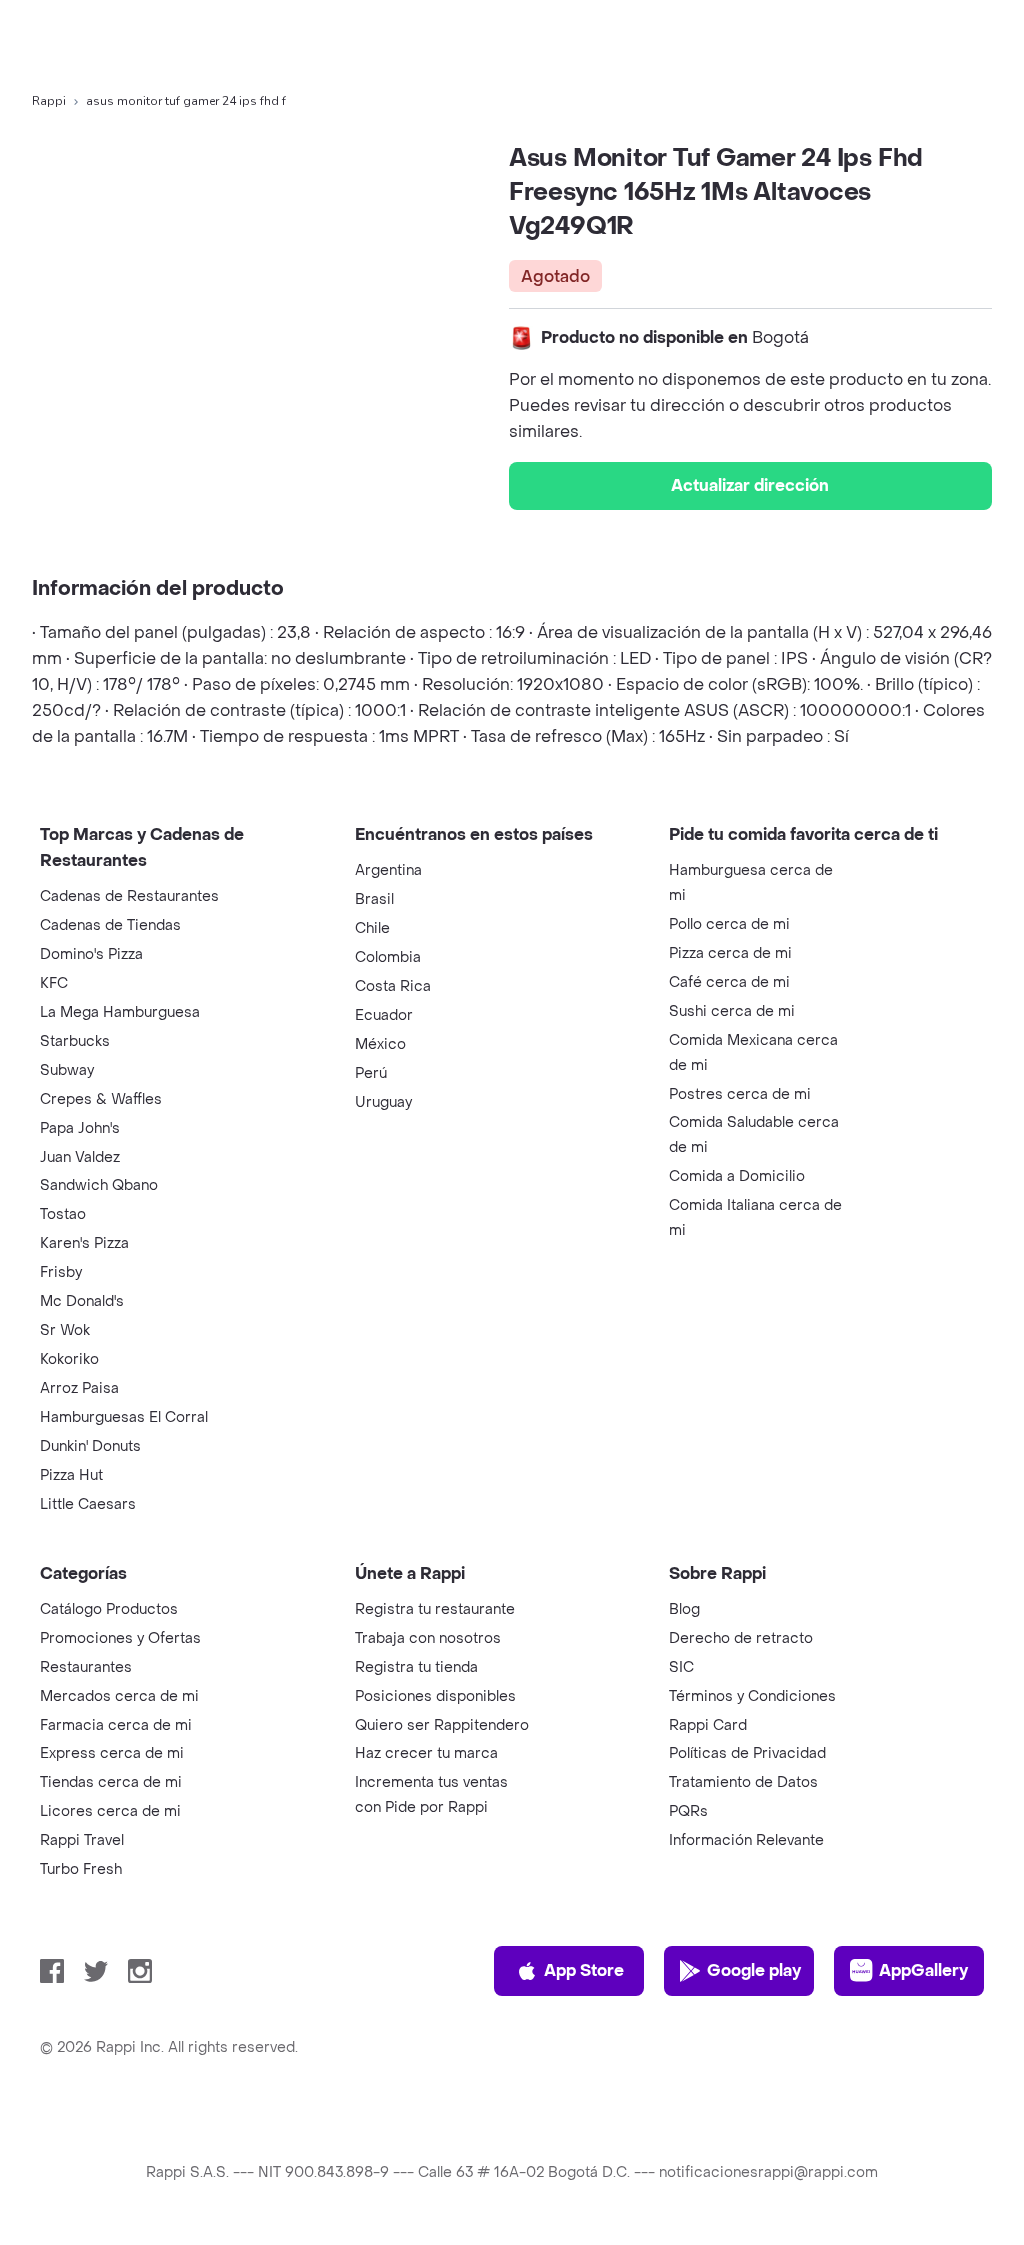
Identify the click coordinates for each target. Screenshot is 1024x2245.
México (380, 1044)
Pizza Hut (71, 1475)
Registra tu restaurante (435, 1609)
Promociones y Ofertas (120, 1638)
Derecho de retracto (741, 1638)
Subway (67, 1070)
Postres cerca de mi (740, 1094)
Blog (684, 1609)
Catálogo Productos (109, 1609)
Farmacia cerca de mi (116, 1725)
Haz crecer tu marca (426, 1753)
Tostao (63, 1214)
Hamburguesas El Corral (124, 1417)
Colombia (388, 957)
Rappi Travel (82, 1840)
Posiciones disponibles (435, 1696)
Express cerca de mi (112, 1753)
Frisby (61, 1272)
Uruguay (383, 1102)
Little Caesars (88, 1504)
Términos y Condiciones (752, 1696)
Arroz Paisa (79, 1388)
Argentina (388, 870)
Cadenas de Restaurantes (129, 896)
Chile (372, 928)
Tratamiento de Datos (743, 1782)
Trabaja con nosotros (428, 1638)
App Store (584, 1970)
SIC (681, 1667)
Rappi (49, 101)
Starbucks (75, 1041)
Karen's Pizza (84, 1243)
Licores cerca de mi (110, 1811)
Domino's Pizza (91, 954)
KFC (54, 983)
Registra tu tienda (416, 1667)
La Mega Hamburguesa (120, 1012)
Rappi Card (708, 1725)
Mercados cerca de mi (119, 1696)
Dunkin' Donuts (90, 1446)
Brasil (374, 899)
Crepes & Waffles (101, 1099)
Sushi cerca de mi (732, 1011)
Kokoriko (69, 1359)
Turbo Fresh (81, 1869)
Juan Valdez (80, 1157)
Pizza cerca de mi (730, 953)
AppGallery (923, 1970)
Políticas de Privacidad (747, 1753)
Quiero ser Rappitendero (442, 1725)
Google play (754, 1970)
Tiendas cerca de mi (111, 1782)
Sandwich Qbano (99, 1185)
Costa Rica (393, 986)
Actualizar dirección (750, 485)
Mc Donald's (82, 1301)
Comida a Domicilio (737, 1176)
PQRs (688, 1811)
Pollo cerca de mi (729, 924)
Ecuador (384, 1015)
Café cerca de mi (729, 982)
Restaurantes (86, 1667)
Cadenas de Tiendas (110, 925)
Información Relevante (746, 1840)
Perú (371, 1073)
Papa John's (80, 1128)
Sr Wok (65, 1330)
